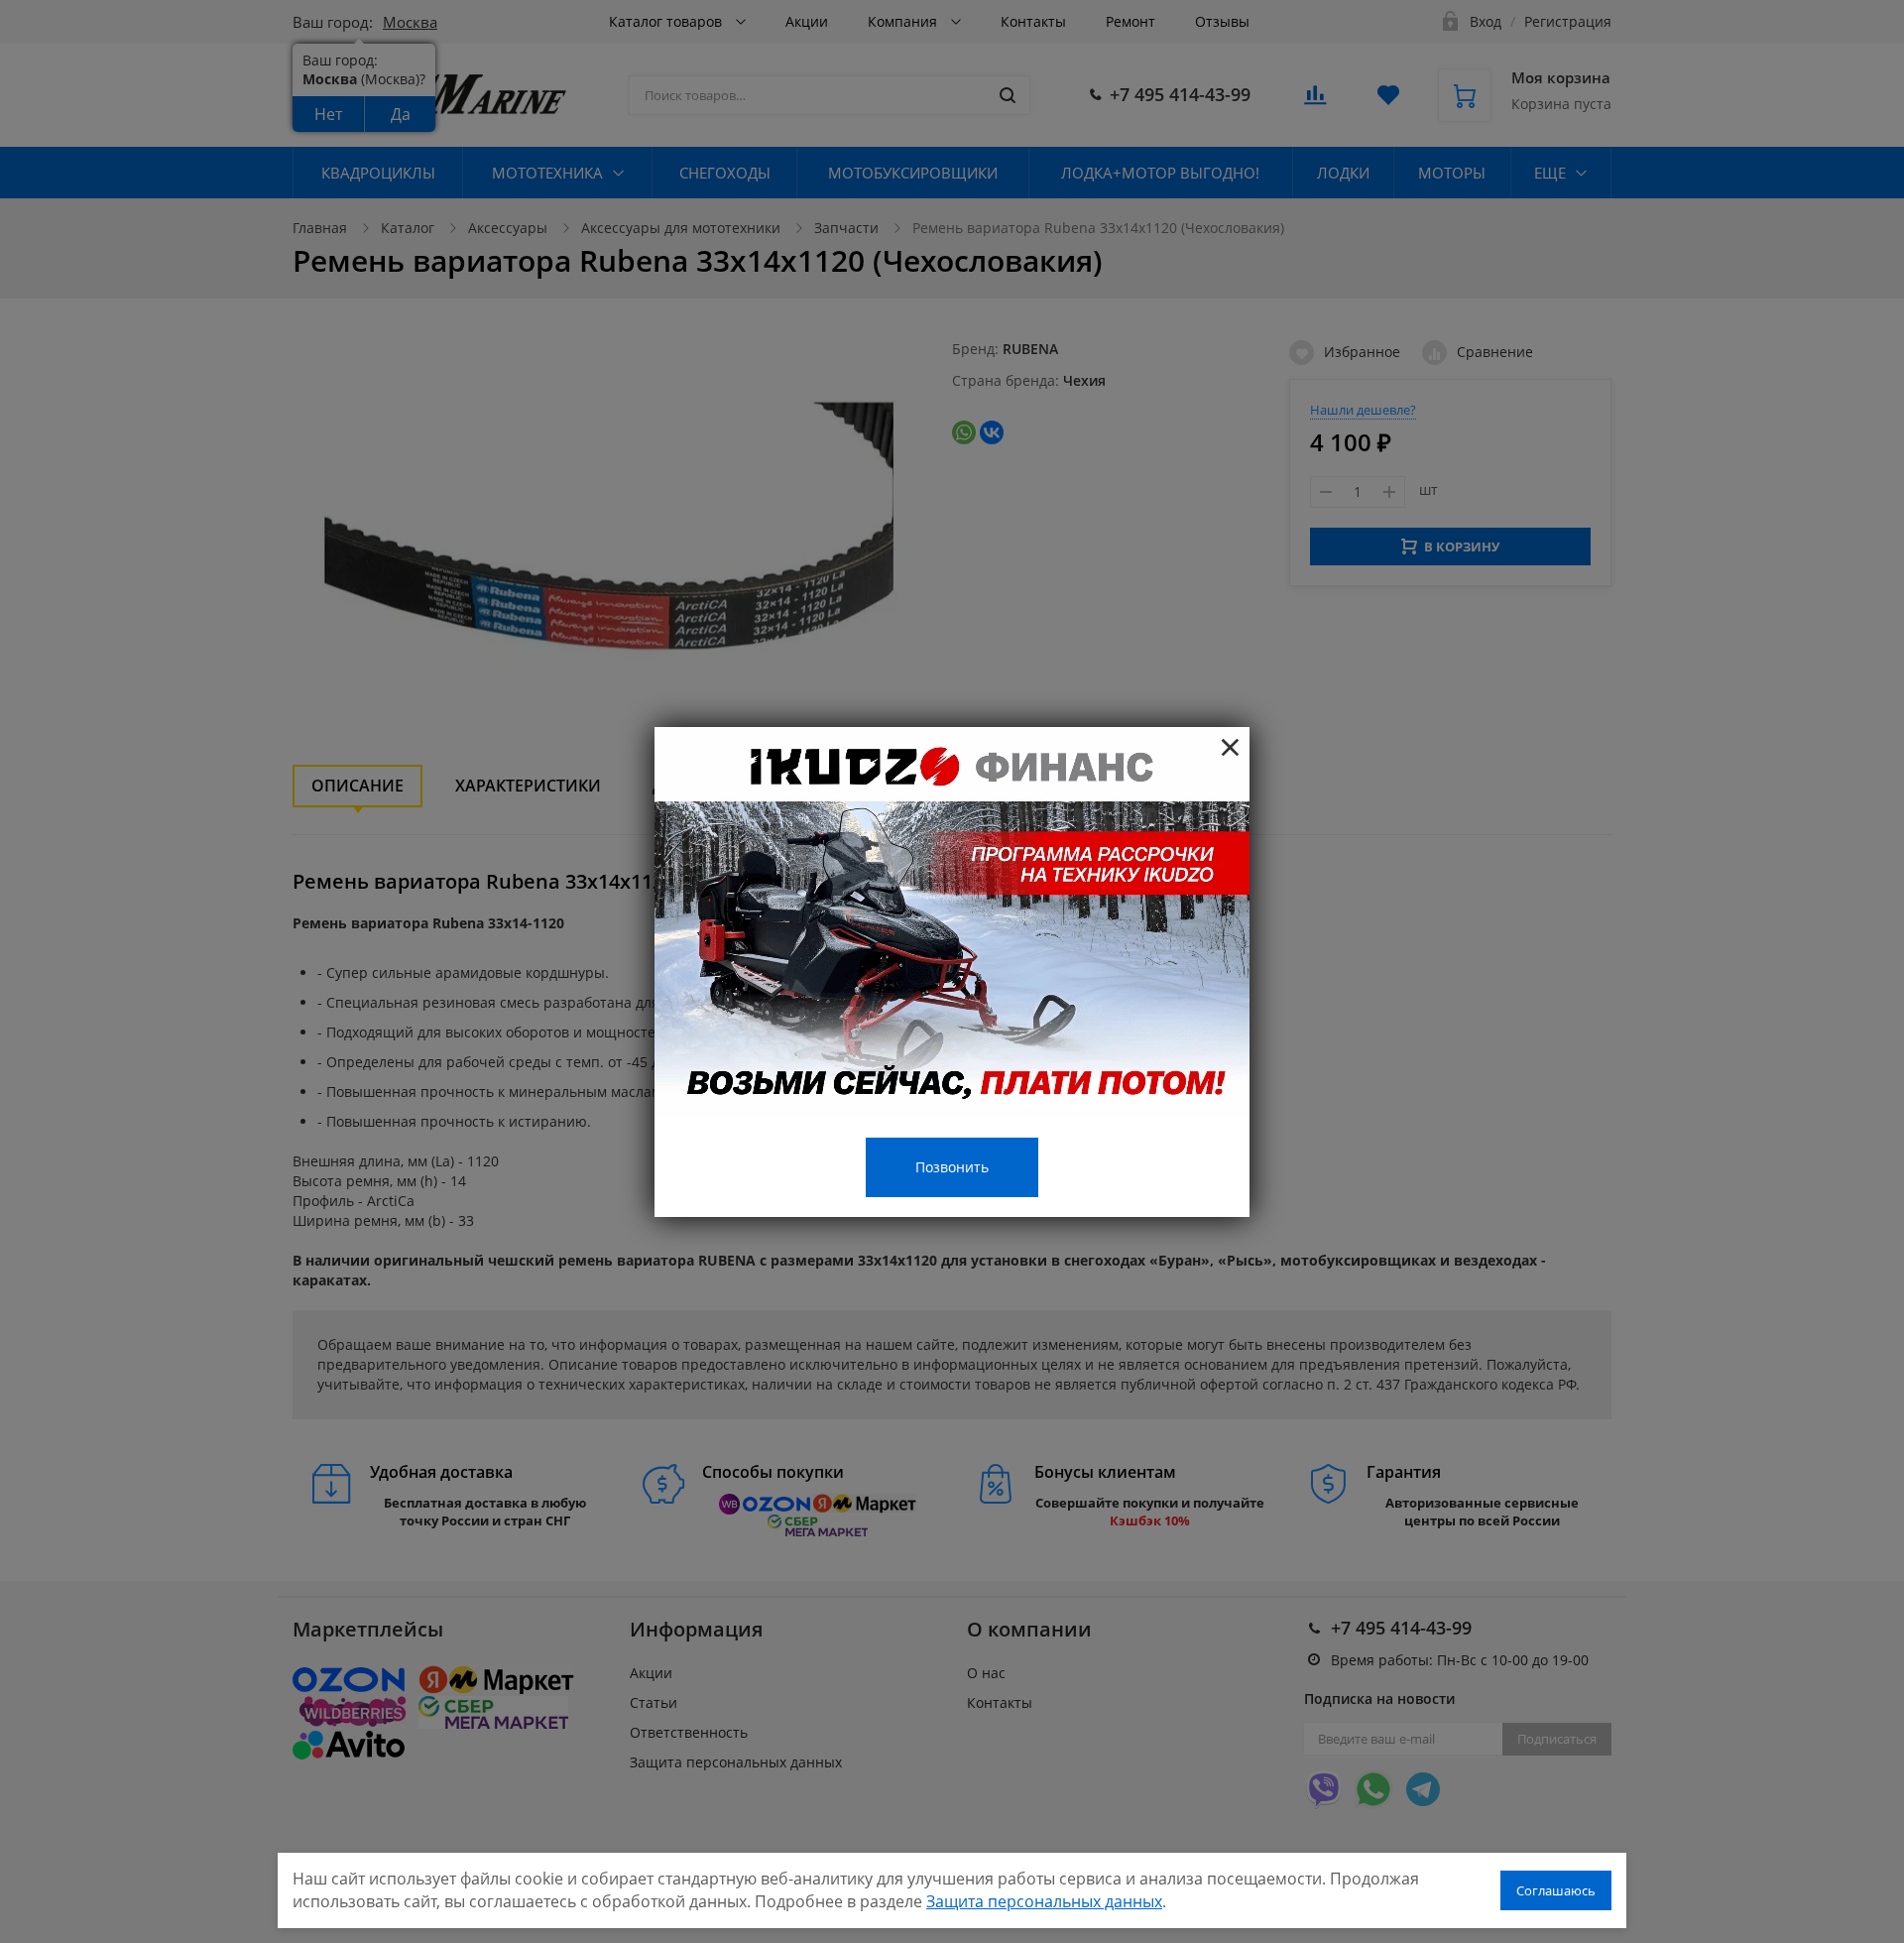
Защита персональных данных (1044, 1901)
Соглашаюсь (1556, 1890)
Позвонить (952, 1167)
